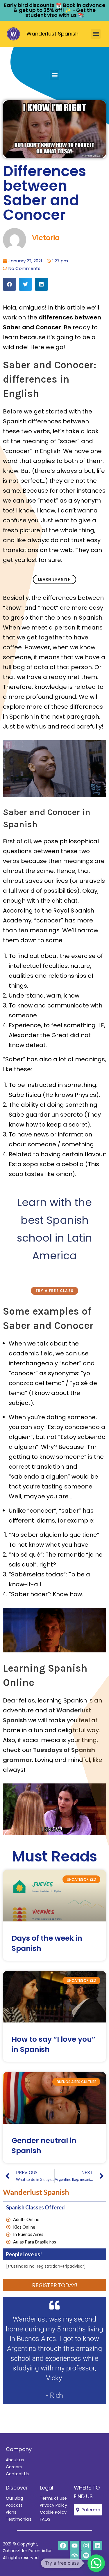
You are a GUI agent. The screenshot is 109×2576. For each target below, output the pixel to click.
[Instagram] (86, 2546)
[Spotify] (86, 2555)
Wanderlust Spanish (52, 34)
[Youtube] (75, 2546)
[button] (96, 34)
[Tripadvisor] (75, 2555)
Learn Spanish (54, 579)
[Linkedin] (98, 2546)
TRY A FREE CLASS (54, 1291)
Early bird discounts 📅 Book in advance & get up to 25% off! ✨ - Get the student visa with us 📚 (55, 10)
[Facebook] (63, 2546)
